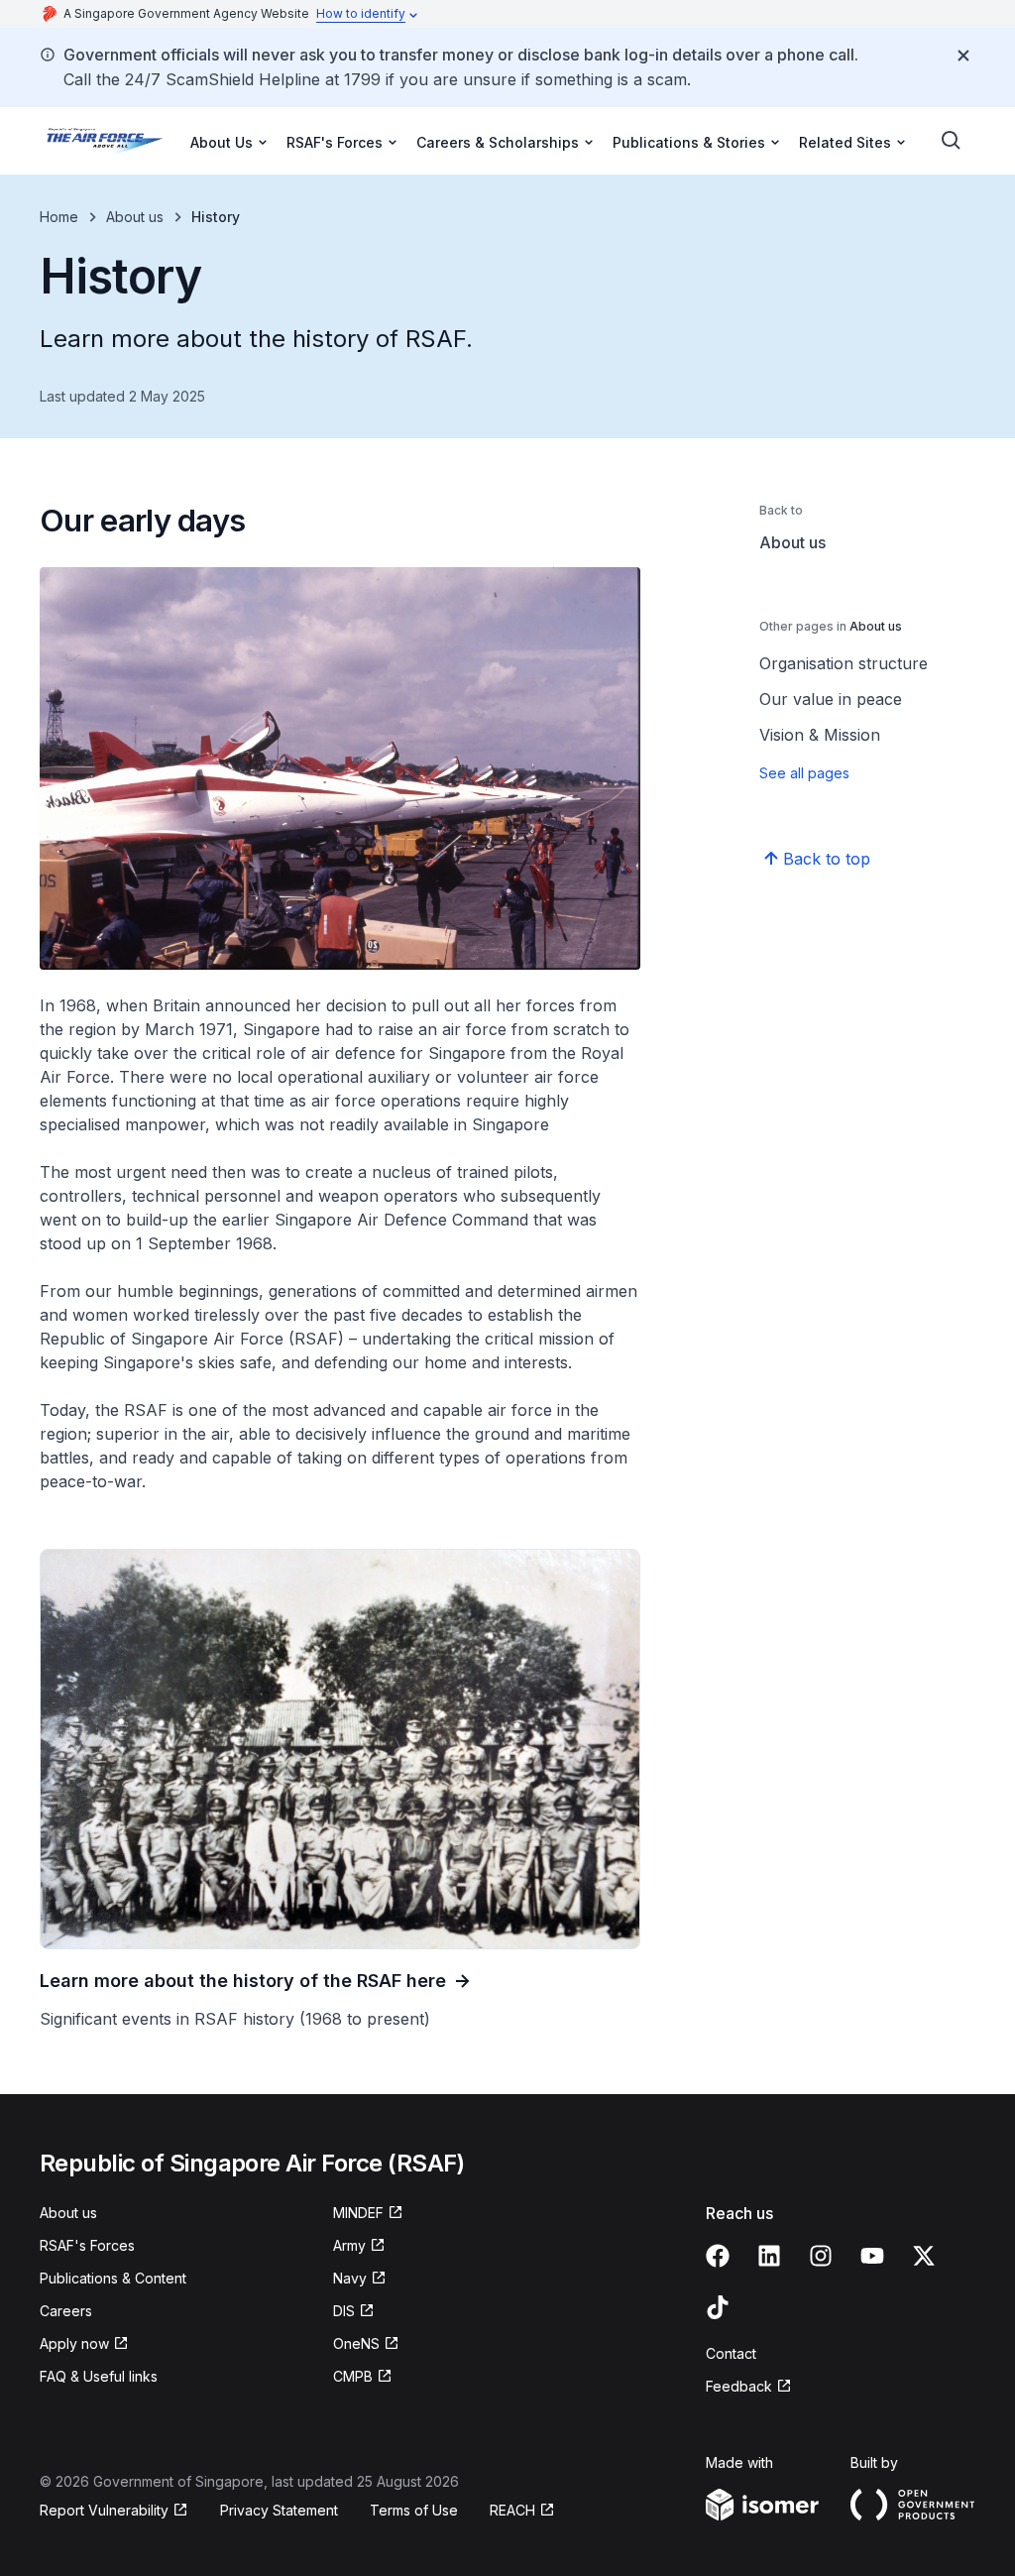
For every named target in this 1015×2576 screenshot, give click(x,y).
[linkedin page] (769, 2256)
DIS (344, 2311)
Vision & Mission (820, 735)
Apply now (74, 2343)
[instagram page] (821, 2256)
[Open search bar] (952, 141)
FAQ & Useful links (99, 2376)
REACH (512, 2510)
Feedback (739, 2386)
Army (349, 2245)
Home (59, 217)
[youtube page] (872, 2256)
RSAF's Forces (87, 2245)
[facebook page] (718, 2256)
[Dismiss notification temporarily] (963, 56)
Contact (731, 2353)
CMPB (353, 2376)
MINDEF (358, 2213)
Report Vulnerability (104, 2510)
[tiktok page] (718, 2307)
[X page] (924, 2256)
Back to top (827, 859)
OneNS (356, 2343)
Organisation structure (844, 663)
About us (135, 217)
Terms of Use (414, 2510)
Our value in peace (831, 699)
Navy (350, 2278)
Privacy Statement (279, 2510)
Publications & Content (113, 2278)
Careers (66, 2311)
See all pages (804, 773)
